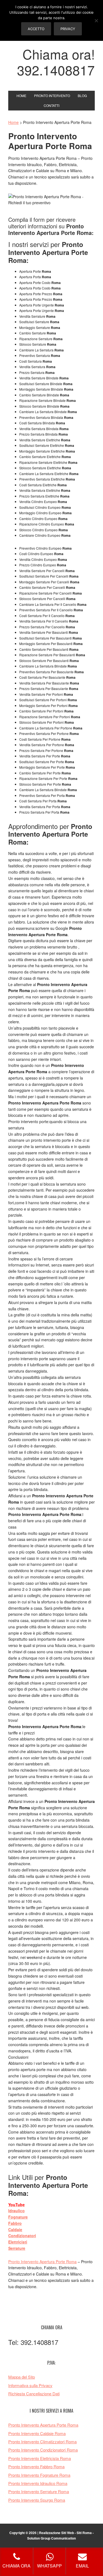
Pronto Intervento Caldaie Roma (37, 2433)
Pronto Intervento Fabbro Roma (36, 2466)
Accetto (36, 29)
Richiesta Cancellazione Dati (34, 2394)
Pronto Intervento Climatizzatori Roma (42, 2442)
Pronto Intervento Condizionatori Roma (43, 2450)
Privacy (68, 29)
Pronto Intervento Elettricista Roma (40, 2458)
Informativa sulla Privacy (30, 2385)
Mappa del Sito (22, 2377)
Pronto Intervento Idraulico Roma (38, 2483)
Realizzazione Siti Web (56, 2533)
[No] (96, 21)
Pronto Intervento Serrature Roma (39, 2491)
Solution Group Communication (51, 2538)
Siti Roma (84, 2533)
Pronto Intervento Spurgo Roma (37, 2500)
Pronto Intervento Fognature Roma (39, 2475)
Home (13, 122)
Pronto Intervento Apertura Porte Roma (42, 2262)
